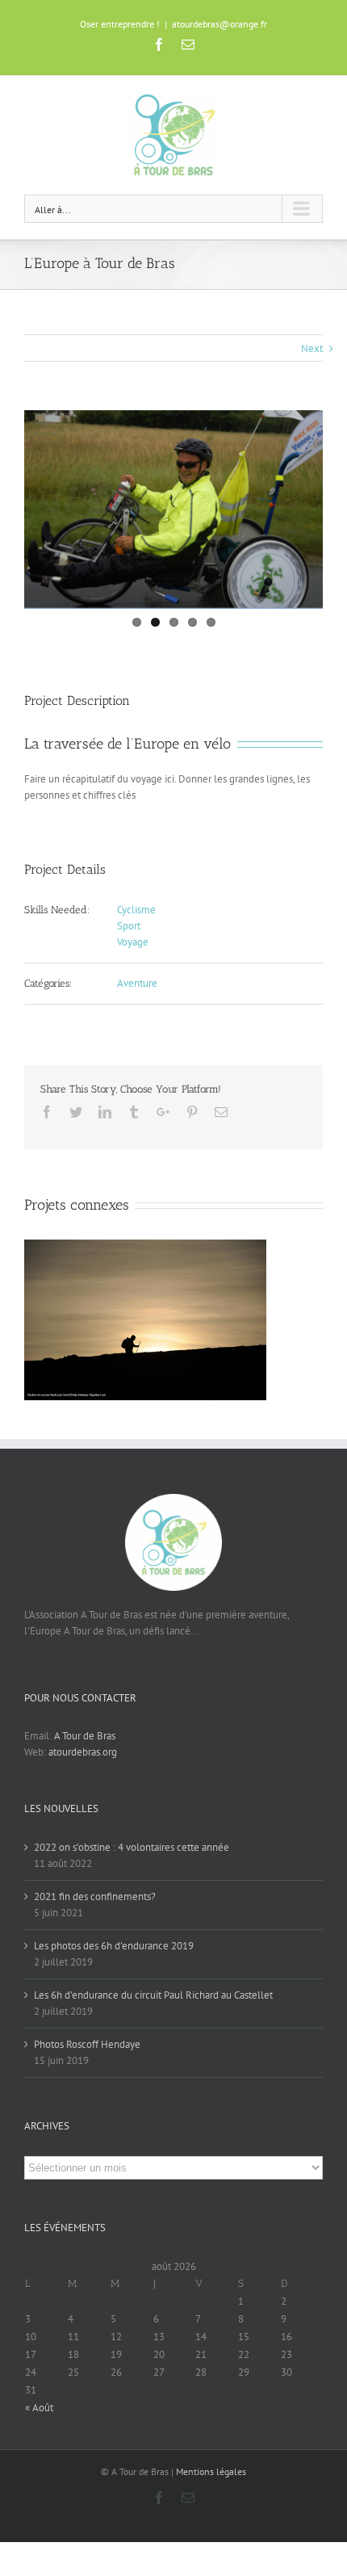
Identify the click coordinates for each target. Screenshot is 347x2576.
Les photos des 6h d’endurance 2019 (114, 1946)
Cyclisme (136, 910)
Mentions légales (211, 2471)
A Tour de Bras (85, 1736)
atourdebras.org (83, 1752)
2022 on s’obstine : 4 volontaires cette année (132, 1847)
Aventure (137, 983)
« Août (39, 2408)
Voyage (133, 942)
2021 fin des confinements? (95, 1896)
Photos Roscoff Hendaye (87, 2044)
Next (312, 348)
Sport (129, 926)
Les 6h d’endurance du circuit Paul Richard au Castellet (153, 1995)
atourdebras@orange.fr (219, 24)
